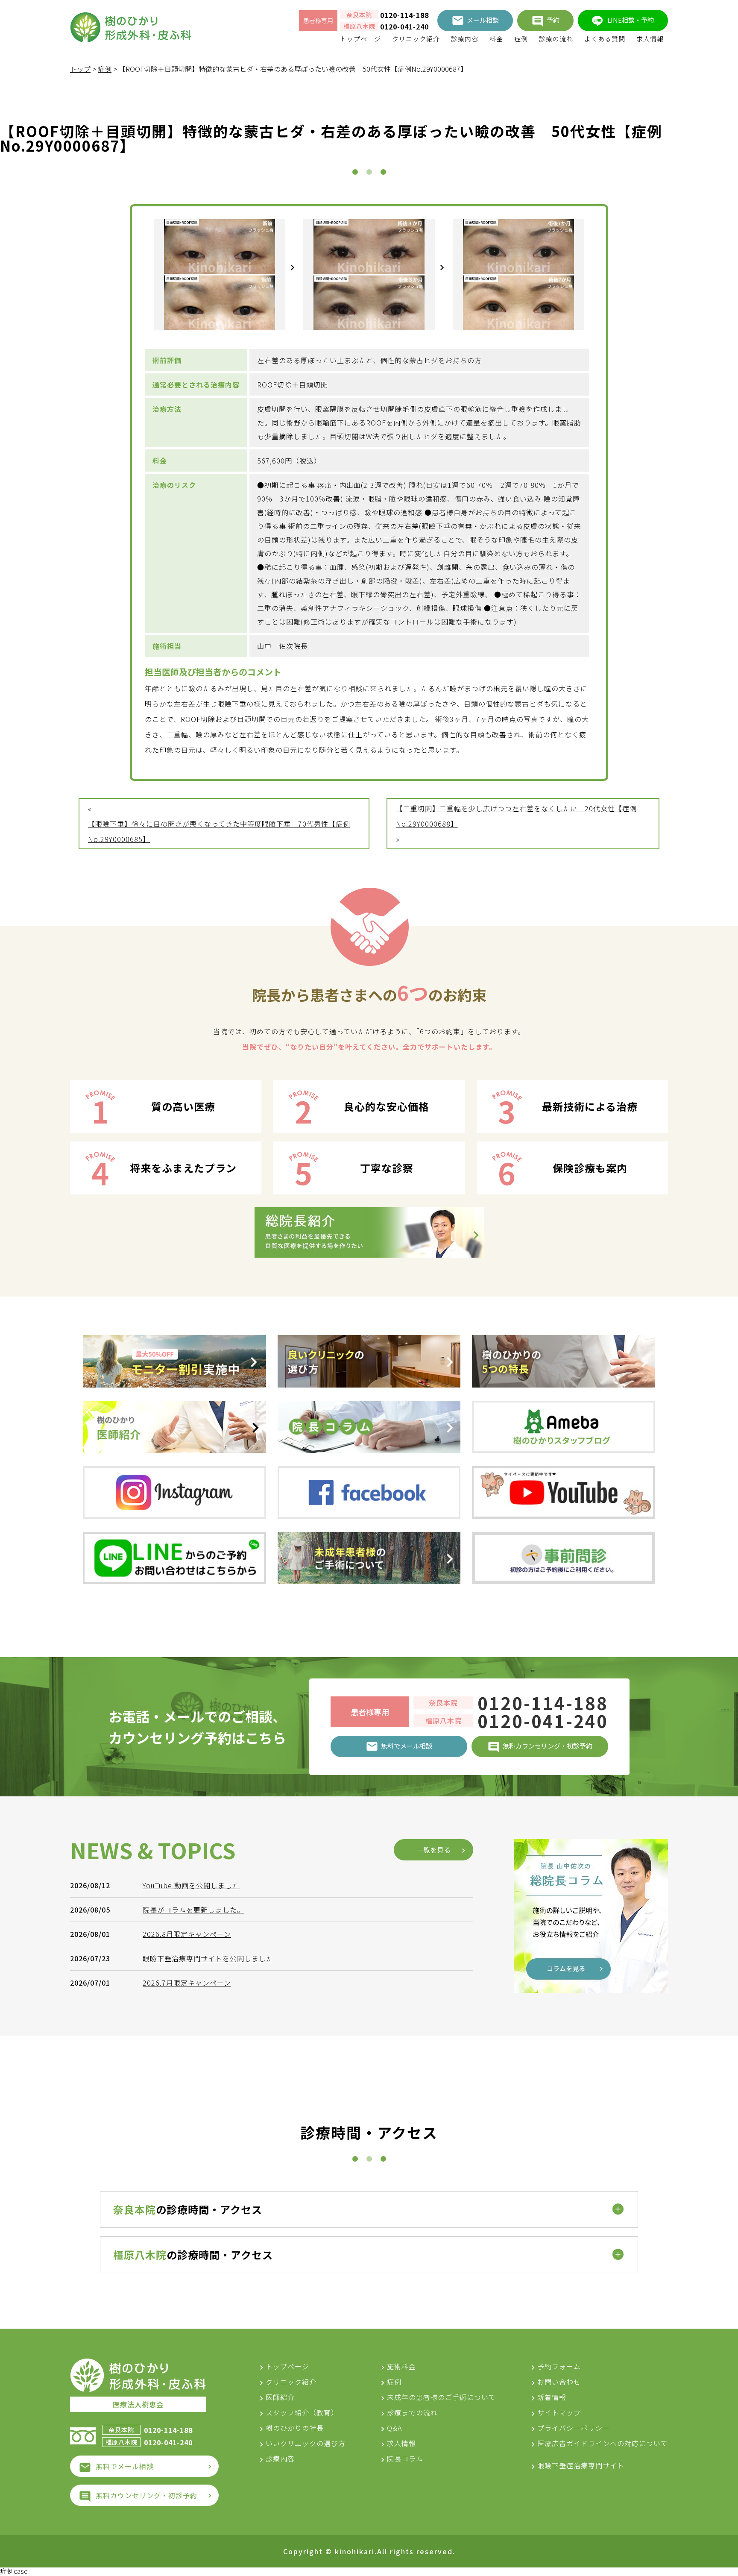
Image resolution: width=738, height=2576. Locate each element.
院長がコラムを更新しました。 (193, 1910)
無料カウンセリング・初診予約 (146, 2495)
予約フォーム (559, 2366)
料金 (496, 39)
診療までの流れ (412, 2412)
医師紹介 (280, 2397)
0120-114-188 (404, 15)
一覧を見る (433, 1850)
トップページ (360, 39)
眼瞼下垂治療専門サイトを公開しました (208, 1958)
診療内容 (465, 39)
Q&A (394, 2428)
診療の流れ (556, 39)
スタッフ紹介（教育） (302, 2412)
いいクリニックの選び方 (306, 2443)
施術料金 (401, 2366)
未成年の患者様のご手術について (441, 2397)
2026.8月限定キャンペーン (187, 1934)
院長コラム (405, 2459)
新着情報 (552, 2397)
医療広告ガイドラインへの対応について (603, 2443)
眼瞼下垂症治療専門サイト (581, 2465)
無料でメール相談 (125, 2466)
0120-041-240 (404, 26)
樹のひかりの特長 (295, 2428)
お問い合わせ (559, 2382)
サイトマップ (559, 2412)
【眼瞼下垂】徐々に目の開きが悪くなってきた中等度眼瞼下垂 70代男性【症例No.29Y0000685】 (219, 831)
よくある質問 (605, 39)
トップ (80, 69)
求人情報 (650, 39)
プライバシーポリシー (574, 2428)
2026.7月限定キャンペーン (187, 1983)
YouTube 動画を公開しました (191, 1885)
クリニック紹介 (416, 39)
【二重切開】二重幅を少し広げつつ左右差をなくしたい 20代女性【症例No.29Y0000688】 (516, 816)
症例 (521, 39)
